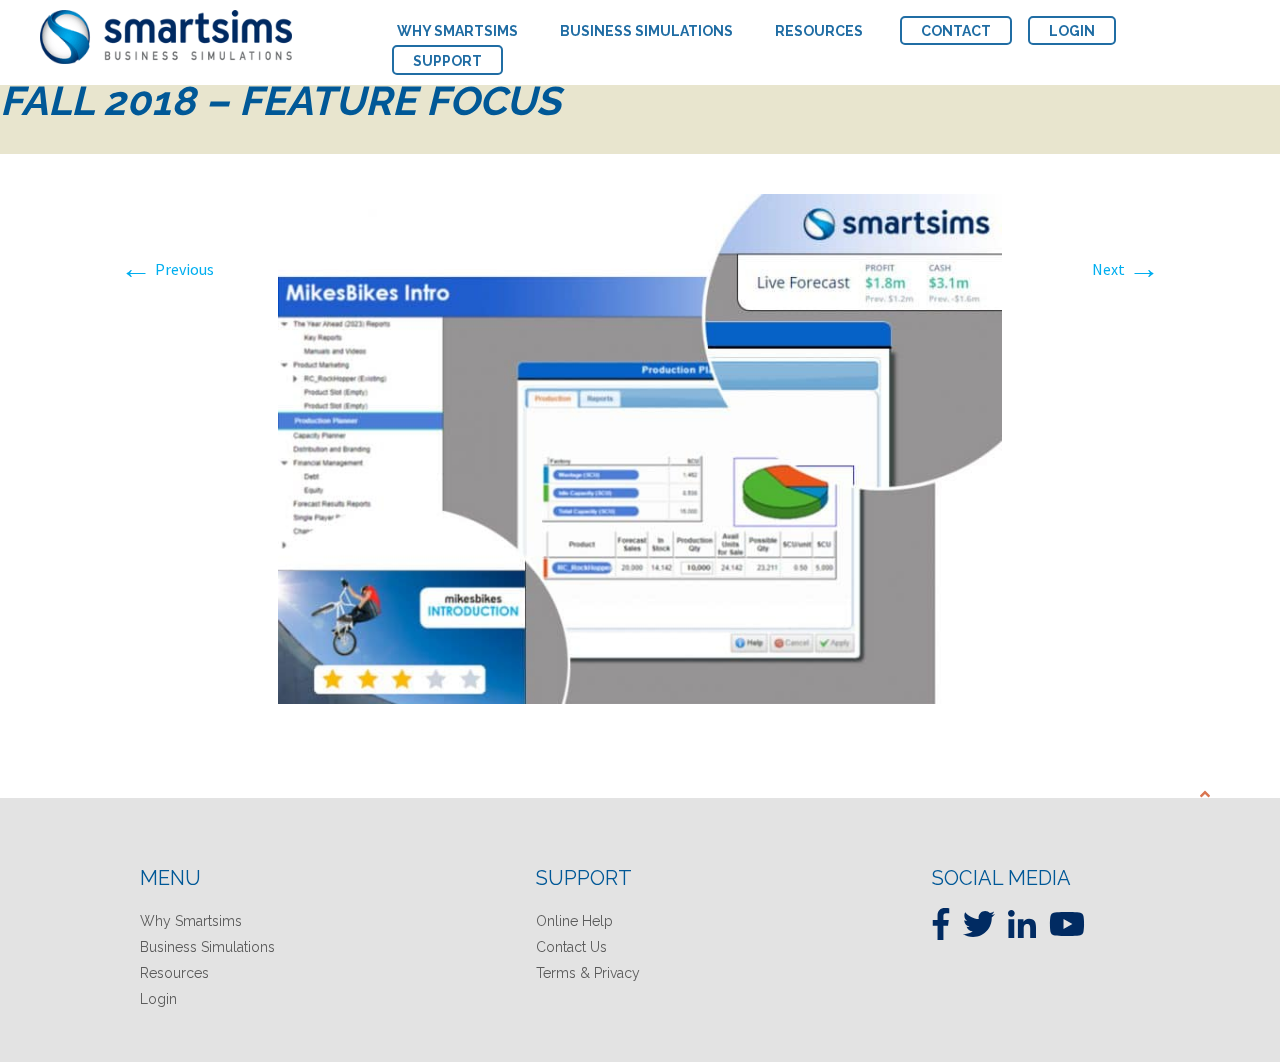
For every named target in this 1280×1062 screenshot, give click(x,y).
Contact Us (571, 947)
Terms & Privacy (588, 973)
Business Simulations (207, 947)
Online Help (574, 921)
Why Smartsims (191, 921)
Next (1126, 269)
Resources (174, 973)
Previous (167, 269)
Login (158, 999)
